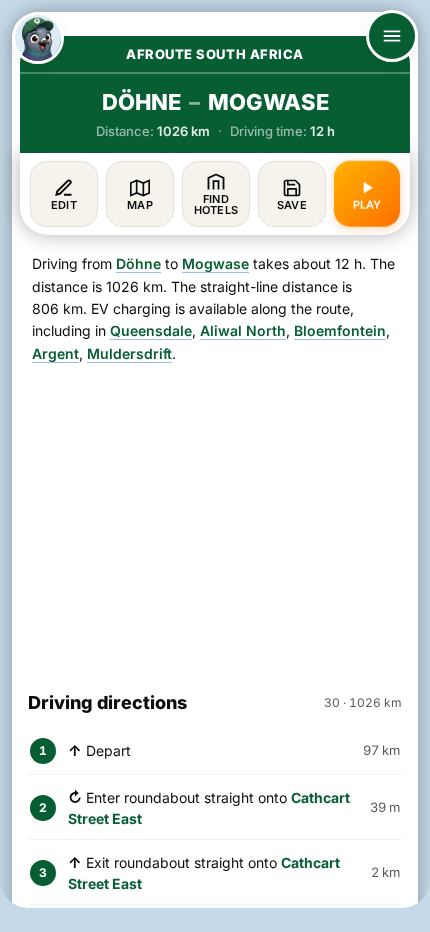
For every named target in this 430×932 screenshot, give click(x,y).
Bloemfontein (340, 330)
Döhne (138, 263)
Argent (55, 353)
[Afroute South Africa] (38, 38)
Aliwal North (243, 330)
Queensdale (151, 330)
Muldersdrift (129, 353)
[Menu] (392, 36)
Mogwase (215, 263)
